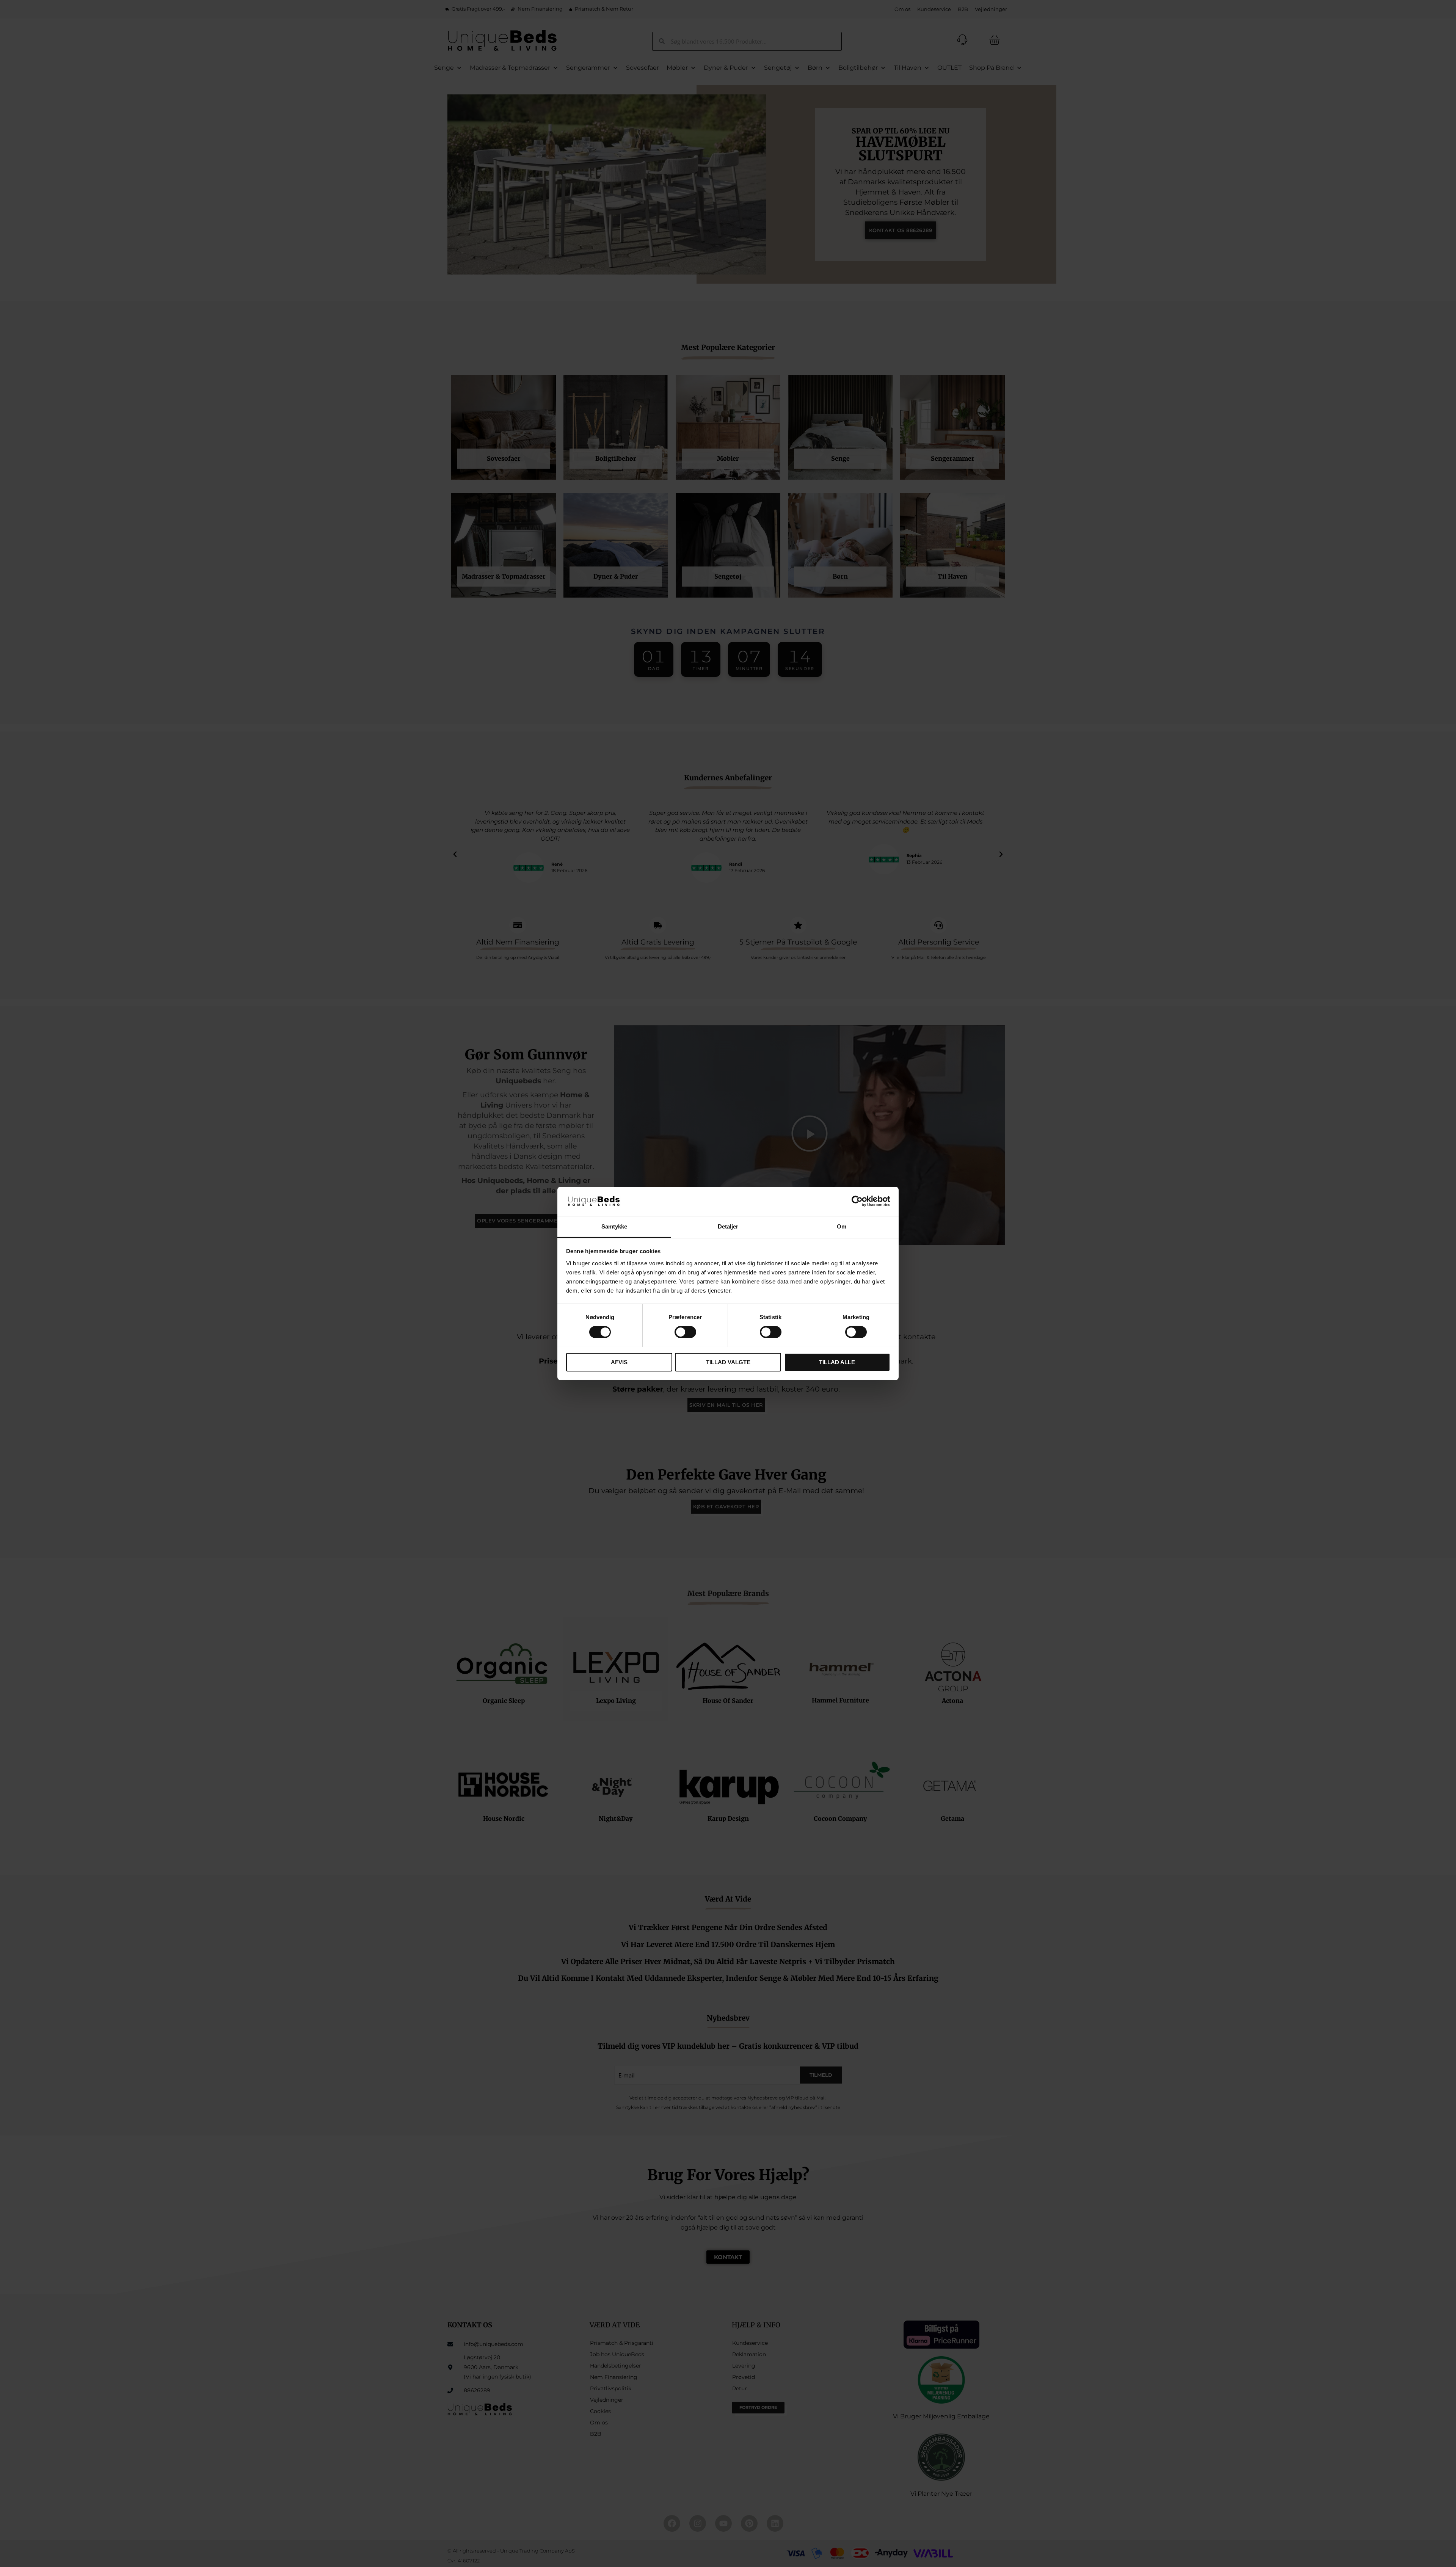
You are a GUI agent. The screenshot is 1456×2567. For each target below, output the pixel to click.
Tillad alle (837, 1362)
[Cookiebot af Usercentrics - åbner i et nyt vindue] (857, 1201)
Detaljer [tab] (728, 1226)
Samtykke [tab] (614, 1226)
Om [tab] (842, 1226)
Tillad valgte (728, 1362)
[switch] (685, 1332)
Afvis (619, 1362)
